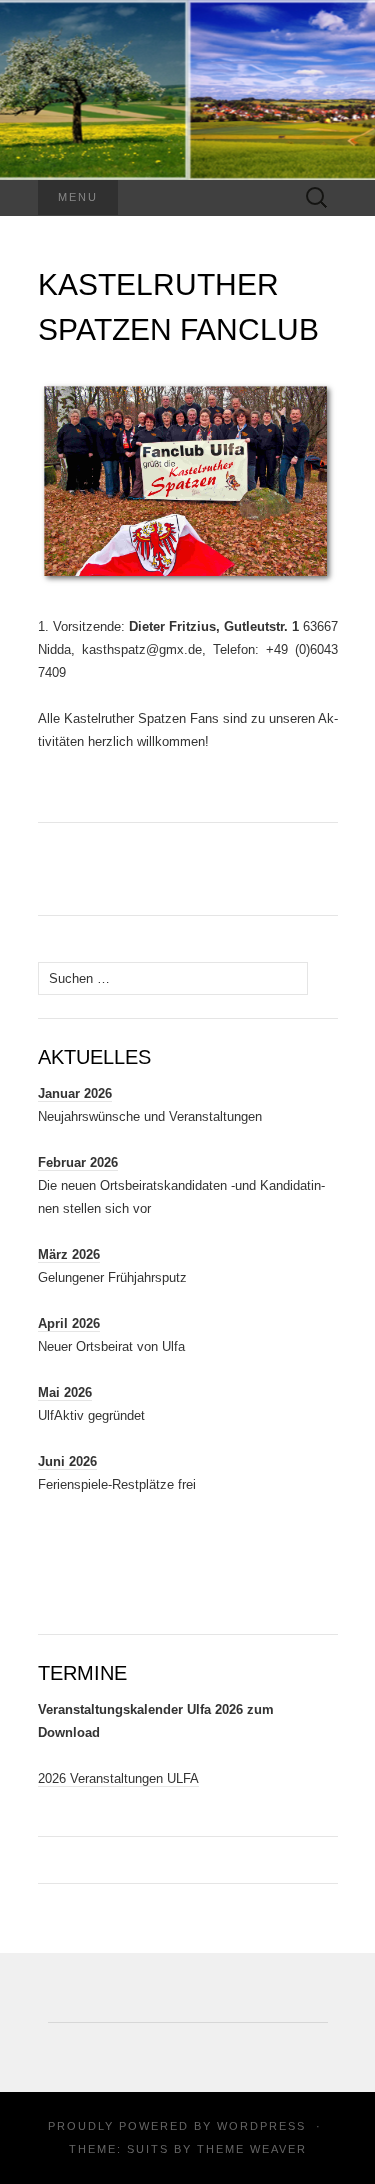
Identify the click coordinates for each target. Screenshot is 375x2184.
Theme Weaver (252, 2149)
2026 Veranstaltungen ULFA (118, 1778)
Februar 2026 (78, 1162)
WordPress (261, 2126)
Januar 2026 (75, 1093)
